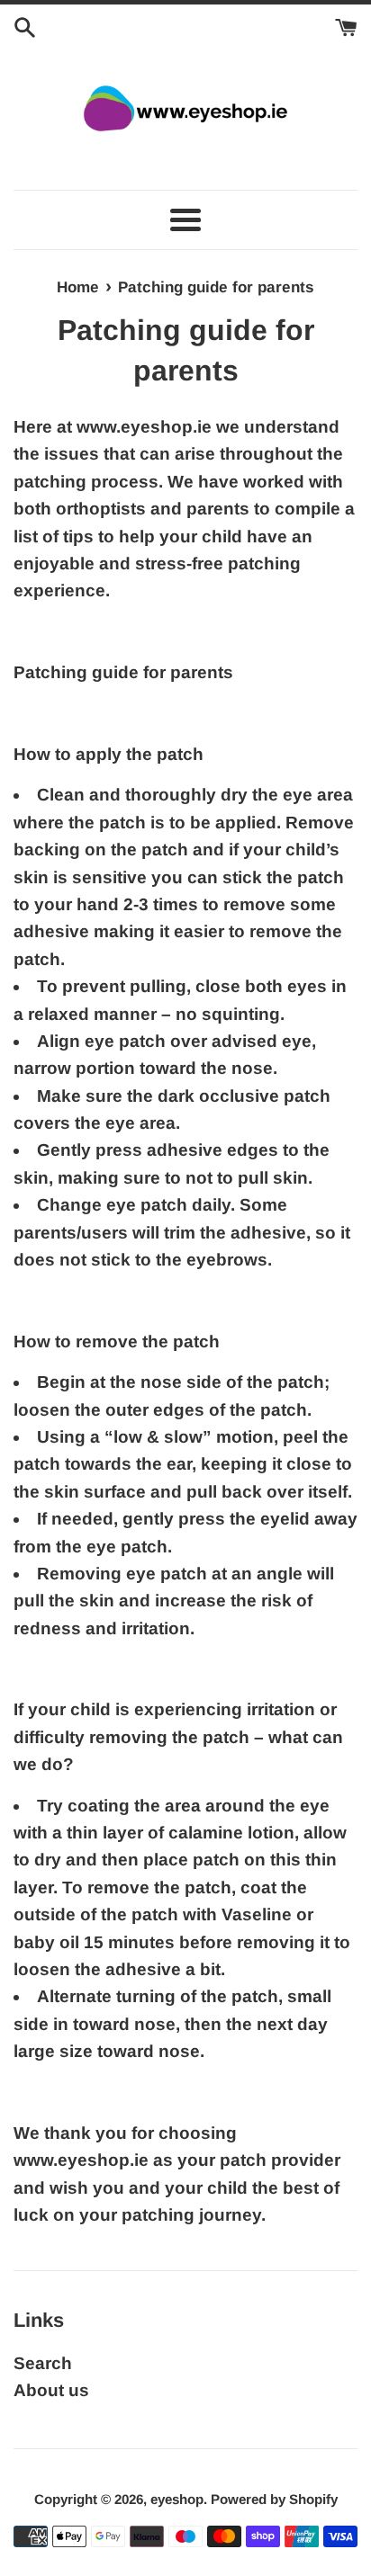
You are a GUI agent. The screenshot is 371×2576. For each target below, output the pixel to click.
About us (51, 2390)
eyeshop (177, 2499)
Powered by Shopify (274, 2499)
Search (43, 2363)
